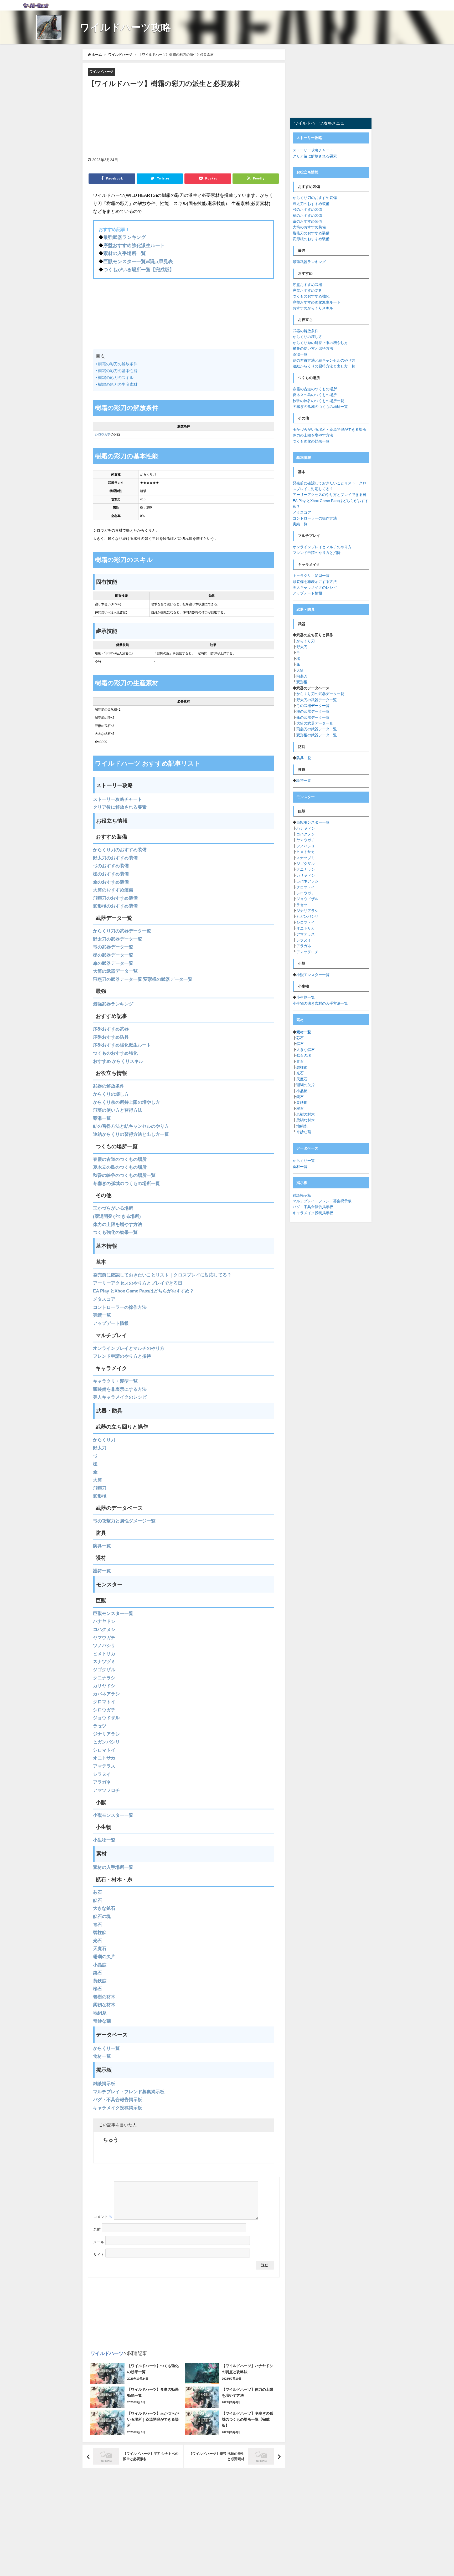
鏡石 (97, 1972)
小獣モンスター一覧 (113, 1815)
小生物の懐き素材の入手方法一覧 (320, 1003)
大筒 (97, 1480)
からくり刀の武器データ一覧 (122, 931)
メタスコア (104, 1299)
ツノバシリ (104, 1645)
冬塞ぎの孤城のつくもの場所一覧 (127, 1183)
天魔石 (100, 1948)
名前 (97, 2229)
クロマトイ (104, 1702)
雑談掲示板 (104, 2083)
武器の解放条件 (109, 1086)
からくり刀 (104, 1440)
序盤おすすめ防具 (111, 1037)
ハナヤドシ (104, 1621)
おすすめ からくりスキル (118, 1061)
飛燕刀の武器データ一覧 (118, 979)
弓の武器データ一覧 (113, 947)
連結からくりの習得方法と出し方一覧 (131, 1134)
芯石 (97, 1892)
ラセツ (100, 1726)
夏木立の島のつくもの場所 (120, 1167)
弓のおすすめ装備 (111, 866)
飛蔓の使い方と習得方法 (118, 1110)
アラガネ (102, 1782)
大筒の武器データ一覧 (115, 971)
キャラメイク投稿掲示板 (118, 2108)
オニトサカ (104, 1758)
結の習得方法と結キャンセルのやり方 (131, 1126)
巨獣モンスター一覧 (113, 1613)
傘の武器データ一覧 (113, 963)
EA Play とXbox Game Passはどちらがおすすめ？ (143, 1291)
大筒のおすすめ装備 (113, 890)
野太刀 (100, 1448)
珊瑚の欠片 (104, 1956)
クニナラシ (104, 1678)
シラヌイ (102, 1774)
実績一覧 (102, 1315)
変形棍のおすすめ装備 (115, 906)
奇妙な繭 (102, 2021)
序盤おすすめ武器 (111, 1029)
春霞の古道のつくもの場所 (120, 1159)
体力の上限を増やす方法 (118, 1224)
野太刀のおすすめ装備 (115, 858)
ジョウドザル (106, 1718)
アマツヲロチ (106, 1790)
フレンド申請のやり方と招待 (122, 1356)
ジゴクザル (104, 1669)
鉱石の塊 (102, 1916)
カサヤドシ (104, 1685)
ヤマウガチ (104, 1637)
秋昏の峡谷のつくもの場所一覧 (124, 1175)
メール (99, 2242)
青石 (97, 1924)
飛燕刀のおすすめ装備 (115, 898)
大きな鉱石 (104, 1908)
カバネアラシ (106, 1694)
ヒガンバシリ (106, 1742)
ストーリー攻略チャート (118, 799)
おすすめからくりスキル (313, 308)
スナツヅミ (104, 1661)
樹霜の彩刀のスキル (116, 378)
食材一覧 (102, 2056)
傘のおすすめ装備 (111, 882)
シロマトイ (104, 1750)
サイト (99, 2255)
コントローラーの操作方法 (120, 1307)
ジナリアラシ (106, 1734)
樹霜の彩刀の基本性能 (118, 371)
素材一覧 (304, 1032)
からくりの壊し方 (111, 1094)
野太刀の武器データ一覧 (118, 939)
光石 (97, 1940)
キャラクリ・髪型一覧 (115, 1381)
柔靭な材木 (104, 2005)
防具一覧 (102, 1546)
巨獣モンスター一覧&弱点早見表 (138, 261)
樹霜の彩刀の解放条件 (118, 364)
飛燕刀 (100, 1488)
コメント (103, 2217)
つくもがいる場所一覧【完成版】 (139, 270)
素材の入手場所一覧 (125, 253)
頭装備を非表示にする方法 (120, 1389)
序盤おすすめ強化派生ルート (134, 245)
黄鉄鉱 (100, 1981)
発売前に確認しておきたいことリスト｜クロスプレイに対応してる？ (162, 1275)
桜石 (97, 1989)
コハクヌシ (104, 1629)
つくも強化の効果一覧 (115, 1232)
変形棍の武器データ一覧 (168, 979)
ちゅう (111, 2140)
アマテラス (104, 1766)
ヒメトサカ (104, 1653)
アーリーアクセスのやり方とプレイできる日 (138, 1283)
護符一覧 (102, 1571)
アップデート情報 (111, 1323)
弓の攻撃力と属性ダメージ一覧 (124, 1521)
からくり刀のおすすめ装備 (120, 850)
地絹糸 (100, 2013)
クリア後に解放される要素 (120, 807)
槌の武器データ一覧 (113, 955)
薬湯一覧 (102, 1118)
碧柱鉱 (100, 1932)
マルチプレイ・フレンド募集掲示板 (129, 2092)
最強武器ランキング (125, 237)
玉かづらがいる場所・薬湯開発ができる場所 (329, 429)
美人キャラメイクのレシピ (120, 1397)
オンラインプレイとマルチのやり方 (129, 1348)
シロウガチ (103, 434)
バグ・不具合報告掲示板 (118, 2099)
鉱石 (97, 1900)
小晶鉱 (100, 1965)
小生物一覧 (104, 1840)
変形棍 (100, 1496)
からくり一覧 (106, 2048)
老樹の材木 (104, 1997)
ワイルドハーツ (101, 72)
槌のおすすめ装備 (111, 874)
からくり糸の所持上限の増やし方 (127, 1102)
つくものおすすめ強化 (115, 1053)
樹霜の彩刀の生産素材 (118, 384)
